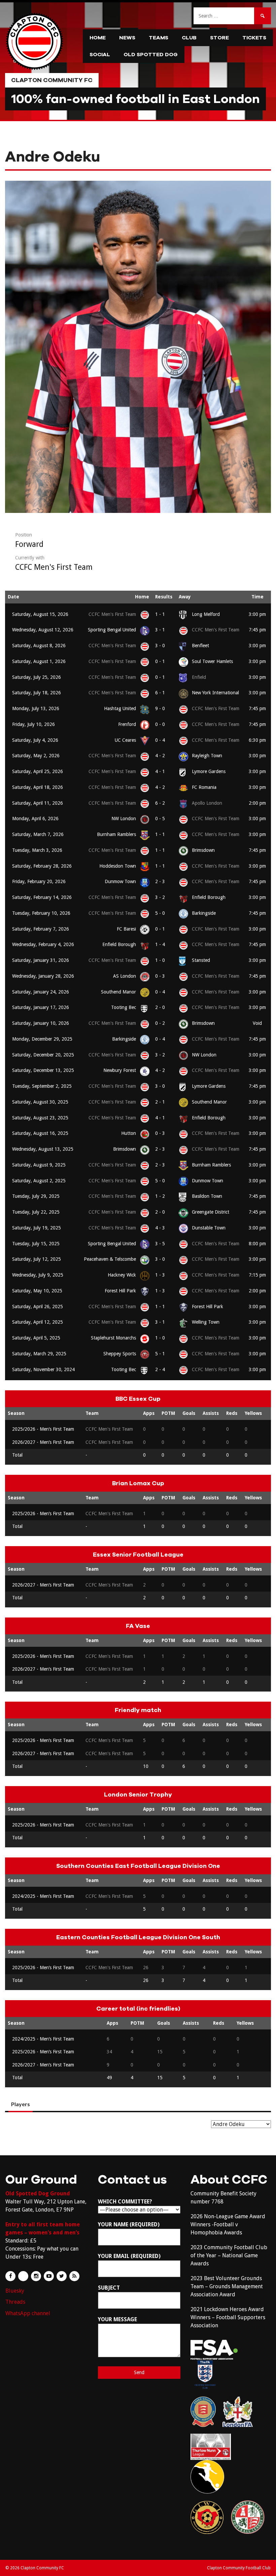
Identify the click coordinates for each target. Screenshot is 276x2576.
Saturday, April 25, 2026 (38, 771)
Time (257, 597)
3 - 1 (160, 630)
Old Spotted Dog (151, 55)
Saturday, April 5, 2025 (36, 1338)
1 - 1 (160, 614)
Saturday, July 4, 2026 (35, 740)
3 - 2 (160, 897)
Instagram (36, 2276)
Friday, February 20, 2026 (39, 881)
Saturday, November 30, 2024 (43, 1369)
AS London (125, 976)
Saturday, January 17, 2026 (41, 1007)
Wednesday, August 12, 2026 (43, 630)
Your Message (117, 2319)
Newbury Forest (120, 1070)
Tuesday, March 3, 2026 (37, 850)
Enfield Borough (209, 897)
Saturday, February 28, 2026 (42, 866)
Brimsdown (203, 850)
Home (98, 38)
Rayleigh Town (207, 756)
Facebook (10, 2276)
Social (100, 55)
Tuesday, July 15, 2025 (36, 1244)
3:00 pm (257, 614)
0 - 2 (160, 1023)
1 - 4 (160, 944)
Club (189, 38)
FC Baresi (126, 929)
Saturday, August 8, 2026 (39, 646)
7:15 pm (257, 1275)
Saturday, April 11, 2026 (38, 803)
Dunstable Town (209, 1228)
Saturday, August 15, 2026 (40, 614)
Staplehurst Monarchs (113, 1338)
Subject (109, 2288)
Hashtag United (120, 708)
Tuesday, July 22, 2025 (36, 1212)
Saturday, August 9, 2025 (39, 1165)
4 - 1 (160, 771)
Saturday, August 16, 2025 (40, 1133)
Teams (159, 38)
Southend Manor (118, 992)
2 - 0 (160, 1007)
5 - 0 (160, 913)
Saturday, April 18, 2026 (38, 787)
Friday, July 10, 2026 (33, 724)
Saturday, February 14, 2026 (42, 897)
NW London (124, 819)
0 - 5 (160, 819)
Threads (15, 2302)
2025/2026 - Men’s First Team (43, 1429)
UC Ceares (125, 740)
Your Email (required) (129, 2256)
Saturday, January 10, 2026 (41, 1023)
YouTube (49, 2276)
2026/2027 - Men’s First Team (43, 1442)
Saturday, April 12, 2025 (38, 1322)
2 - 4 (160, 1369)
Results (164, 597)
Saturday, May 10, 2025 (37, 1291)
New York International (215, 693)
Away (185, 597)
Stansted (201, 960)
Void (257, 1023)
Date (13, 597)
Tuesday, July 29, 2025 (36, 1196)
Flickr (23, 2276)
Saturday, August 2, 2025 (39, 1181)
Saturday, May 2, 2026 (36, 756)
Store (219, 38)
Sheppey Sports (120, 1354)
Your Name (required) (129, 2224)
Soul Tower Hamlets (212, 661)
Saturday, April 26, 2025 (38, 1307)
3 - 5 (160, 1244)
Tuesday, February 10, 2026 (41, 913)
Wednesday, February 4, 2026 (43, 944)
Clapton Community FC (52, 80)
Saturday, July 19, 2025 (37, 1228)
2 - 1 (160, 1102)
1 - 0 (160, 960)
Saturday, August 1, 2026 (39, 661)
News (127, 38)
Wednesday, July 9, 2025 (38, 1275)
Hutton (129, 1133)
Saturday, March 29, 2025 (39, 1354)
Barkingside (204, 913)
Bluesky (15, 2291)
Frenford (127, 724)
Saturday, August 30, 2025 (40, 1102)
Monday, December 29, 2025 (42, 1039)
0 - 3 (160, 976)
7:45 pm (257, 630)
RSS (74, 2276)
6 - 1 (160, 693)
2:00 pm (257, 803)
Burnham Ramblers (116, 834)
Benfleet (200, 646)
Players (21, 2104)
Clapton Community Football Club (239, 2568)
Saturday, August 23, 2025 (40, 1118)
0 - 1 (160, 661)
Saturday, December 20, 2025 (43, 1055)
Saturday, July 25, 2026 (37, 677)
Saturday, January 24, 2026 (41, 992)
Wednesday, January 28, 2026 (43, 976)
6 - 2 (160, 803)
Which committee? (125, 2202)
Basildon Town (207, 1196)
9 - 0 (160, 708)
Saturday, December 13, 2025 (43, 1070)
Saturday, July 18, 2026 (37, 693)
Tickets (254, 38)
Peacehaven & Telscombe (110, 1259)
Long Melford (206, 614)
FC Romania (204, 787)
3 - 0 (160, 646)
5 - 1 (160, 1354)
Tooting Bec (124, 1007)
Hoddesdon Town (118, 866)
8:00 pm (257, 1244)
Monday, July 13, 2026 (36, 708)
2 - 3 (160, 881)
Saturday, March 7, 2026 (38, 834)
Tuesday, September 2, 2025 (42, 1086)
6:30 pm (257, 740)
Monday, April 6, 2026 (35, 819)
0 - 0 (160, 724)
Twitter (62, 2276)
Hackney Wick (122, 1275)
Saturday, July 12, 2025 (37, 1259)
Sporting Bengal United (112, 630)
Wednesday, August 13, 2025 (43, 1149)
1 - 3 (160, 1275)
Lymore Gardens (209, 771)
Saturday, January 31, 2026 (41, 960)
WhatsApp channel (28, 2313)
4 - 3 (160, 1228)
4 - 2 (160, 756)
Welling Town (206, 1322)
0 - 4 (160, 740)
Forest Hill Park (120, 1291)
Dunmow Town (120, 881)
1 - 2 (160, 1196)
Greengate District (211, 1212)
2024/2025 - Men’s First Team (43, 1896)
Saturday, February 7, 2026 (41, 929)
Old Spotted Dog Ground (38, 2194)
